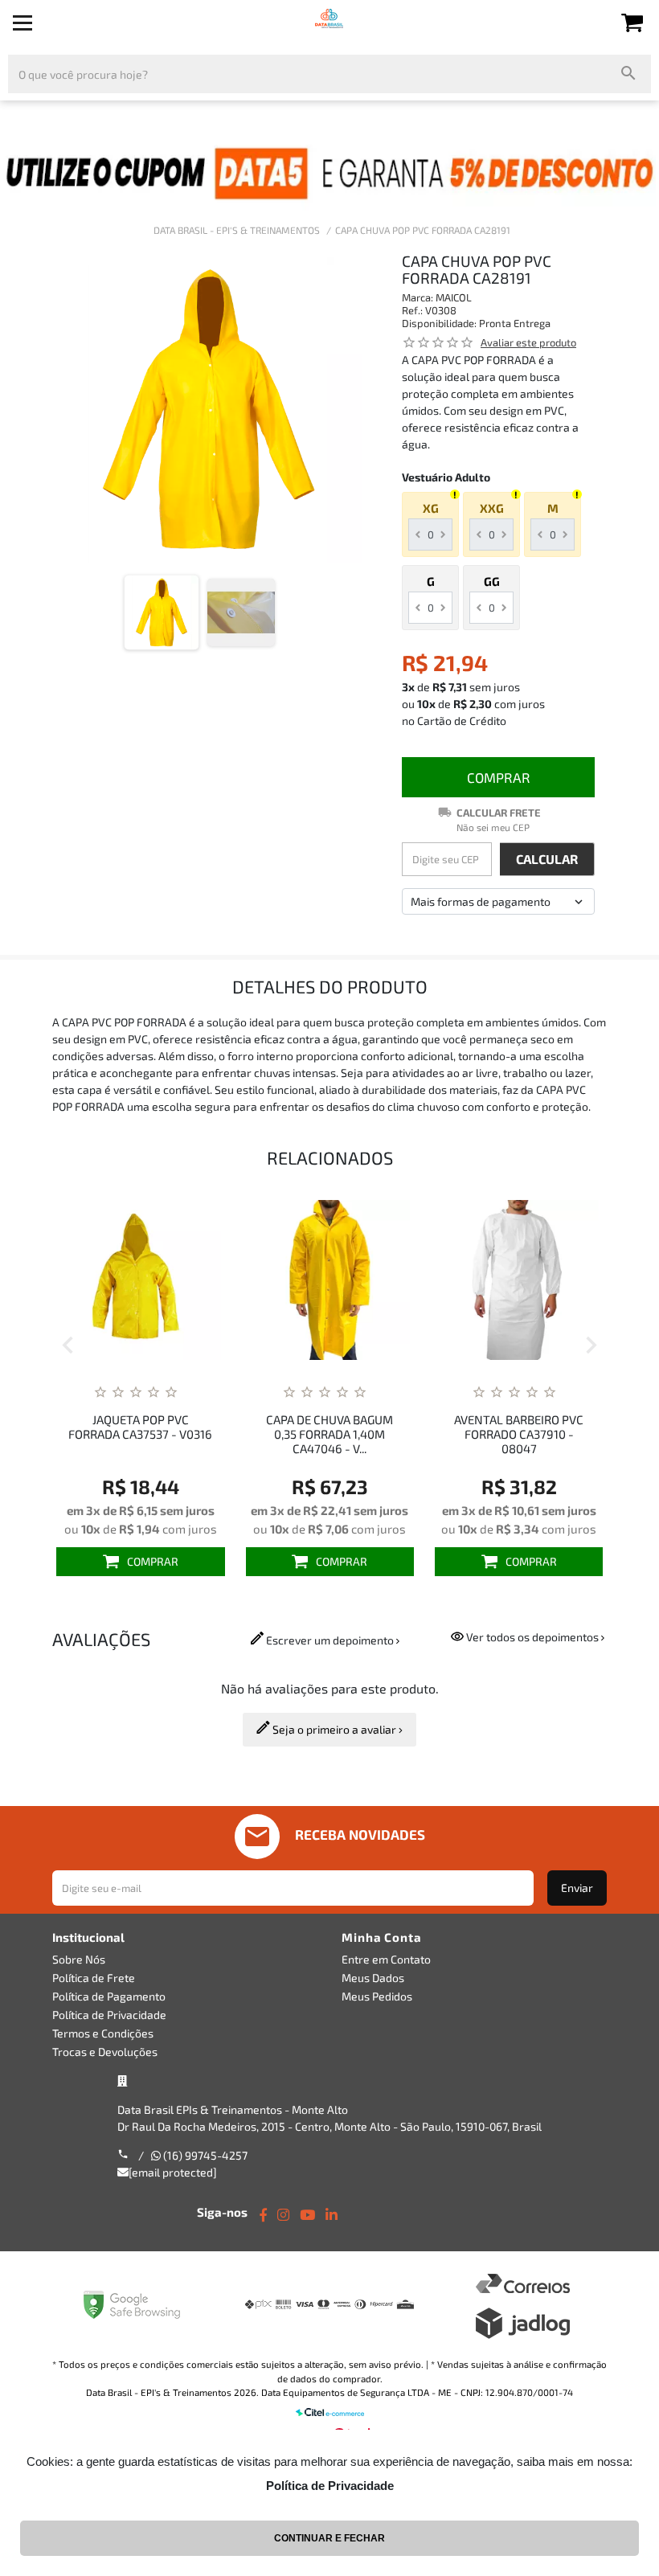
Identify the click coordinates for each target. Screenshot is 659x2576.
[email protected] (173, 2172)
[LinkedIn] (332, 2215)
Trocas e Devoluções (105, 2052)
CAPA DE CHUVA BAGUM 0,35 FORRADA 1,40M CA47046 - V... (166, 1434)
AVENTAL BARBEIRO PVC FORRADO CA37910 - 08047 (355, 1434)
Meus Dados (373, 1978)
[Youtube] (307, 2215)
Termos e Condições (103, 2033)
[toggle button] (23, 23)
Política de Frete (94, 1978)
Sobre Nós (79, 1959)
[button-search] (629, 74)
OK (547, 859)
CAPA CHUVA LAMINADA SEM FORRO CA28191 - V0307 (544, 1434)
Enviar (577, 1888)
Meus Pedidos (377, 1996)
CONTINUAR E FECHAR (329, 2538)
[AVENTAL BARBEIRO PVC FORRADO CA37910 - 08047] (355, 1280)
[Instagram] (283, 2215)
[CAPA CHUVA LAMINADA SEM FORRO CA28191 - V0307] (544, 1280)
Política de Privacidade (109, 2015)
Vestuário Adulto (446, 477)
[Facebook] (263, 2215)
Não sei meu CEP (493, 827)
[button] (68, 1347)
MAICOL (454, 297)
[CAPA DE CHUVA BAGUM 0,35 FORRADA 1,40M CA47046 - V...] (166, 1280)
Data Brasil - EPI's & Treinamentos (237, 230)
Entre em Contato (386, 1959)
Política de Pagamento (109, 1996)
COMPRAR (499, 777)
